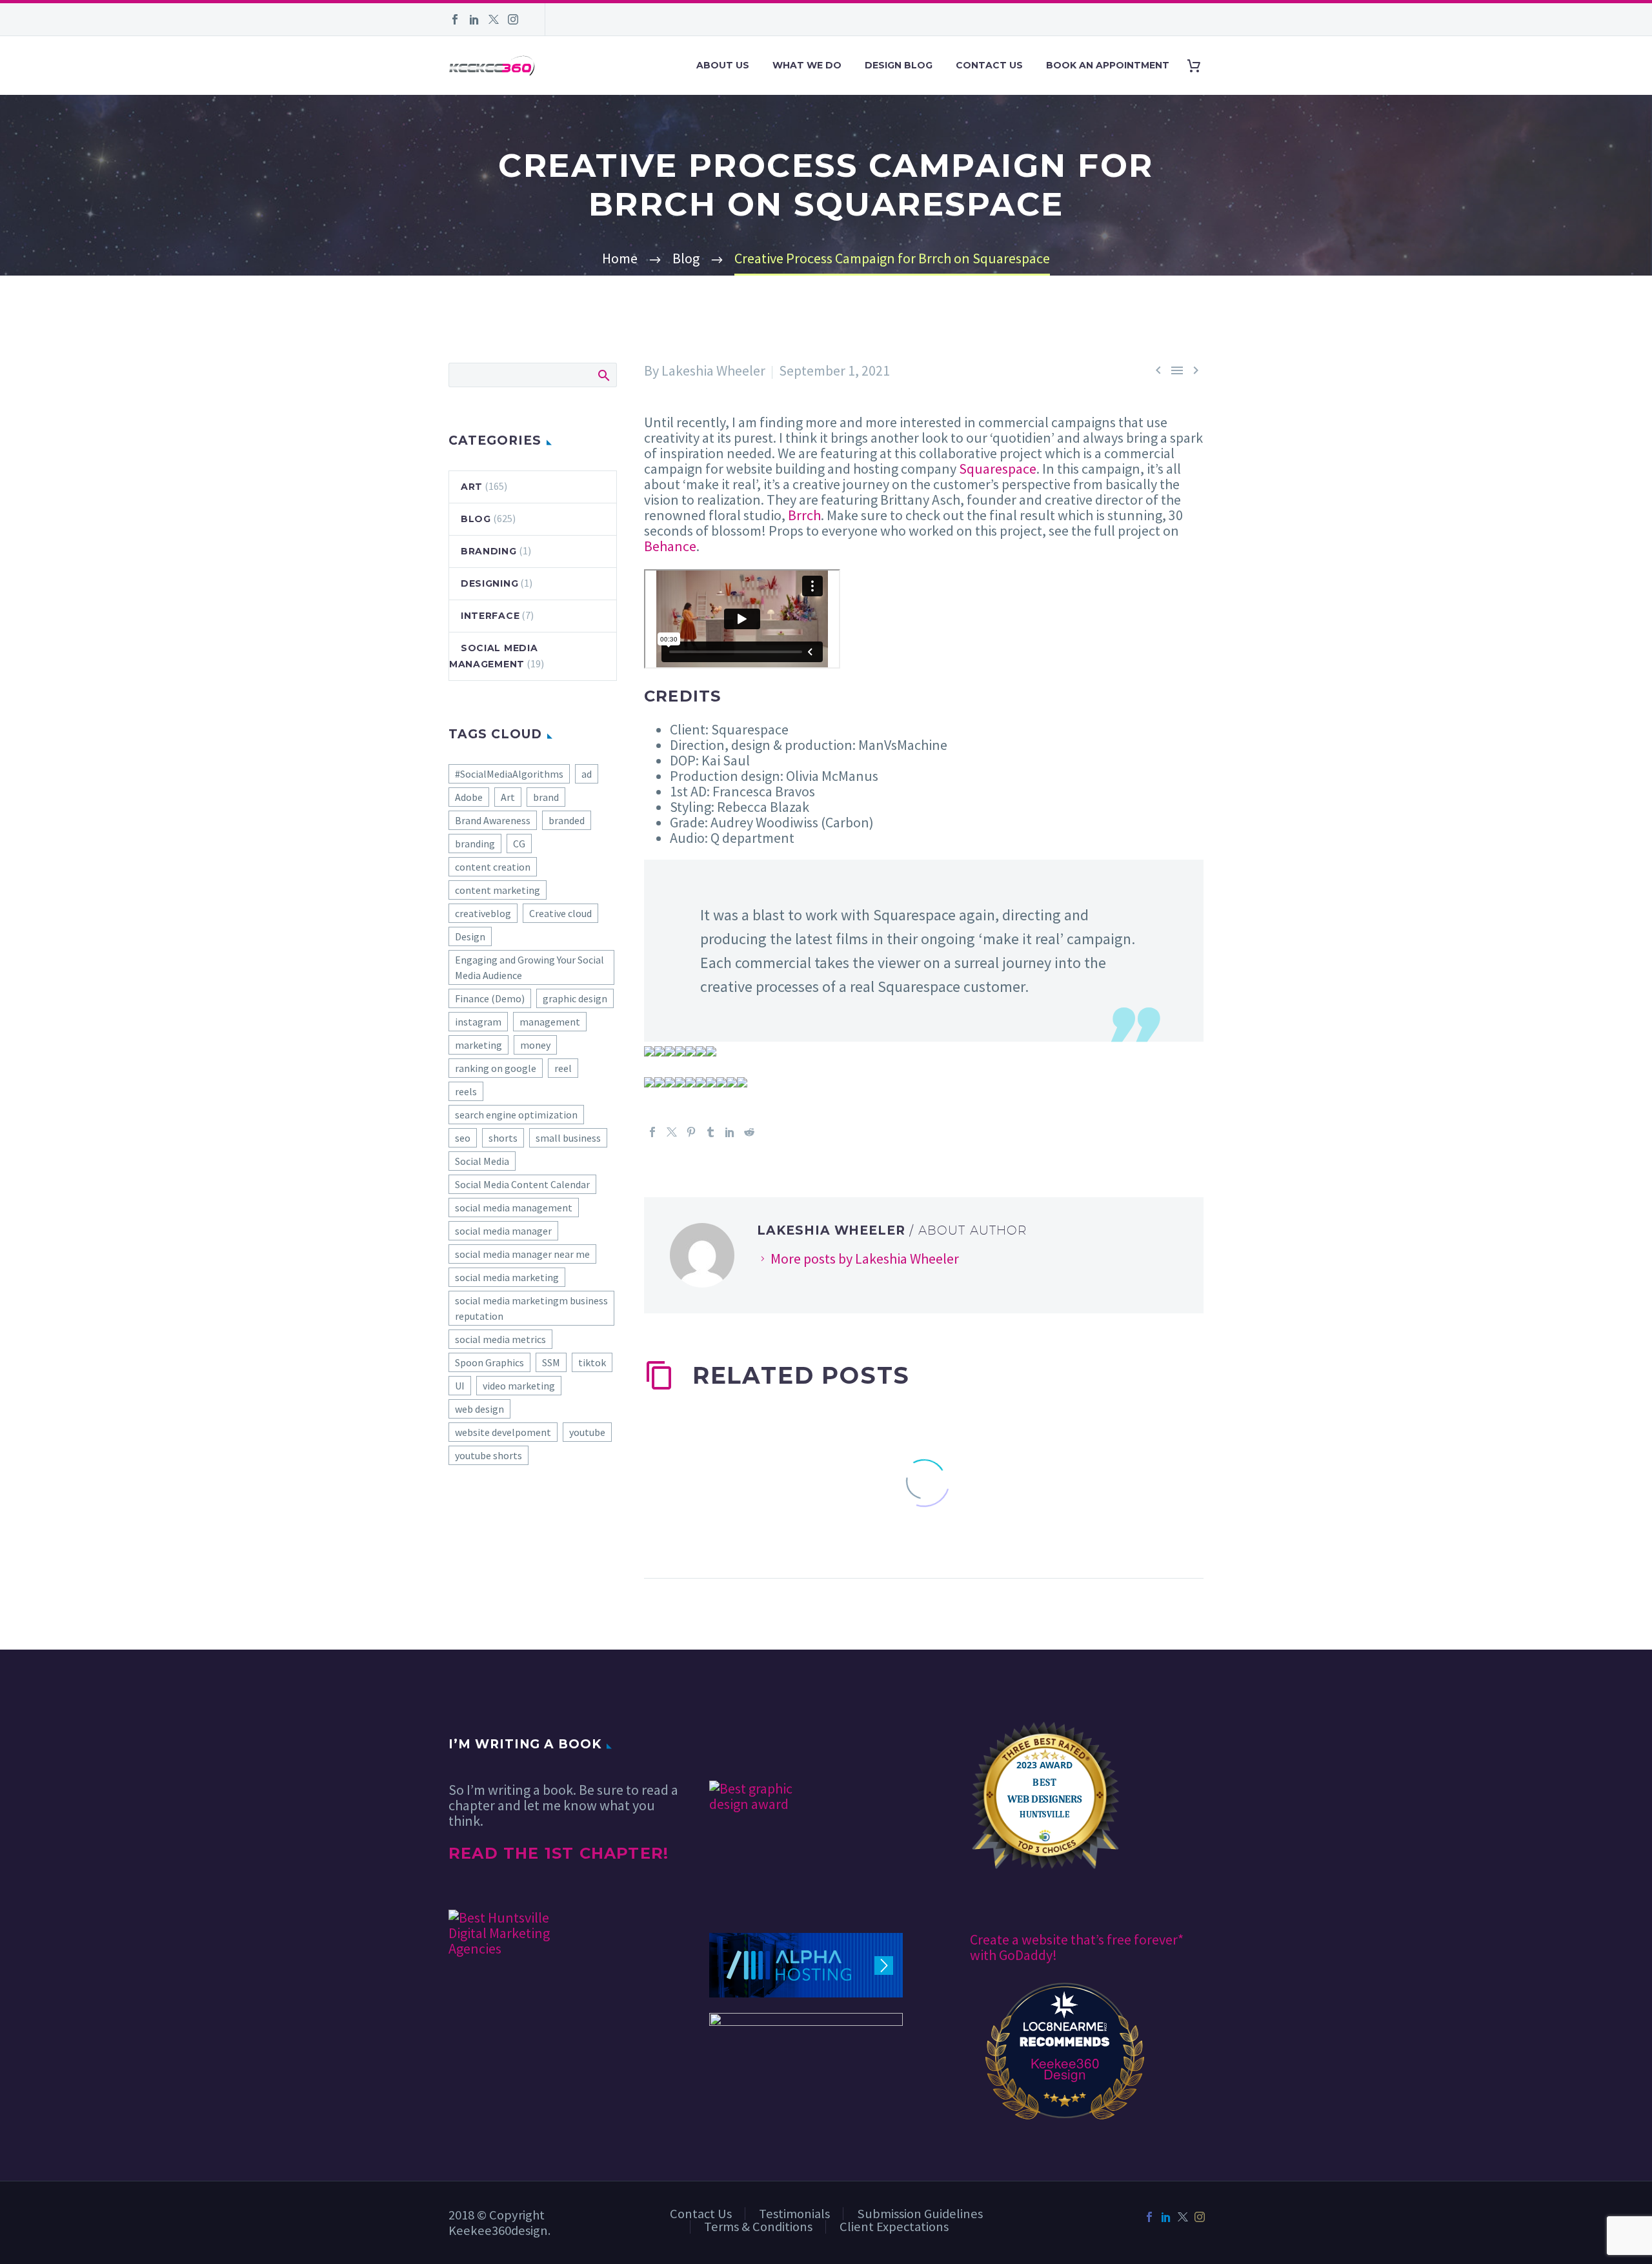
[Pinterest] (691, 1132)
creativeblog (483, 913)
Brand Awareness (493, 820)
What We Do (807, 65)
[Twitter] (494, 19)
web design (479, 1409)
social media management (514, 1208)
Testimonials (794, 2214)
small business (568, 1138)
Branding (489, 551)
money (535, 1045)
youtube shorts (489, 1455)
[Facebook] (455, 19)
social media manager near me (522, 1254)
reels (466, 1091)
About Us (723, 65)
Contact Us (989, 65)
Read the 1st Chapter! (559, 1853)
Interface (490, 616)
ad (587, 774)
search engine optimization (516, 1115)
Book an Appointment (1108, 65)
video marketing (519, 1386)
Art (472, 487)
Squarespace (998, 469)
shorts (503, 1138)
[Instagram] (513, 19)
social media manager (503, 1231)
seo (463, 1138)
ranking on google (496, 1068)
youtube (587, 1432)
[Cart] (1199, 66)
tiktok (592, 1362)
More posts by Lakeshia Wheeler (865, 1258)
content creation (493, 867)
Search (603, 375)
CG (519, 844)
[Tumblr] (710, 1132)
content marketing (498, 890)
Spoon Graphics (489, 1362)
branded (567, 820)
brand (546, 797)
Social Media (482, 1161)
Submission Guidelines (920, 2214)
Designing (489, 583)
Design (470, 936)
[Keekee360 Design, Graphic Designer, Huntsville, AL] (758, 1743)
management (550, 1022)
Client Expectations (894, 2227)
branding (475, 844)
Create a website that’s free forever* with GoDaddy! (1077, 1947)
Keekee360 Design (1065, 2068)
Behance (670, 546)
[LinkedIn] (474, 19)
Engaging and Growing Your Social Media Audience (529, 967)
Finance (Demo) (490, 998)
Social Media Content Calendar (522, 1184)
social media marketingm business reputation (531, 1308)
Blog (476, 519)
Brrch (804, 515)
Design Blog (899, 65)
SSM (551, 1362)
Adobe (469, 797)
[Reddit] (749, 1132)
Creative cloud (560, 913)
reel (563, 1068)
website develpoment (503, 1432)
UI (460, 1386)
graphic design (575, 998)
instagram (478, 1022)
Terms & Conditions (758, 2227)
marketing (478, 1045)
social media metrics (500, 1339)
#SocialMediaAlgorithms (509, 774)
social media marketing (507, 1277)
